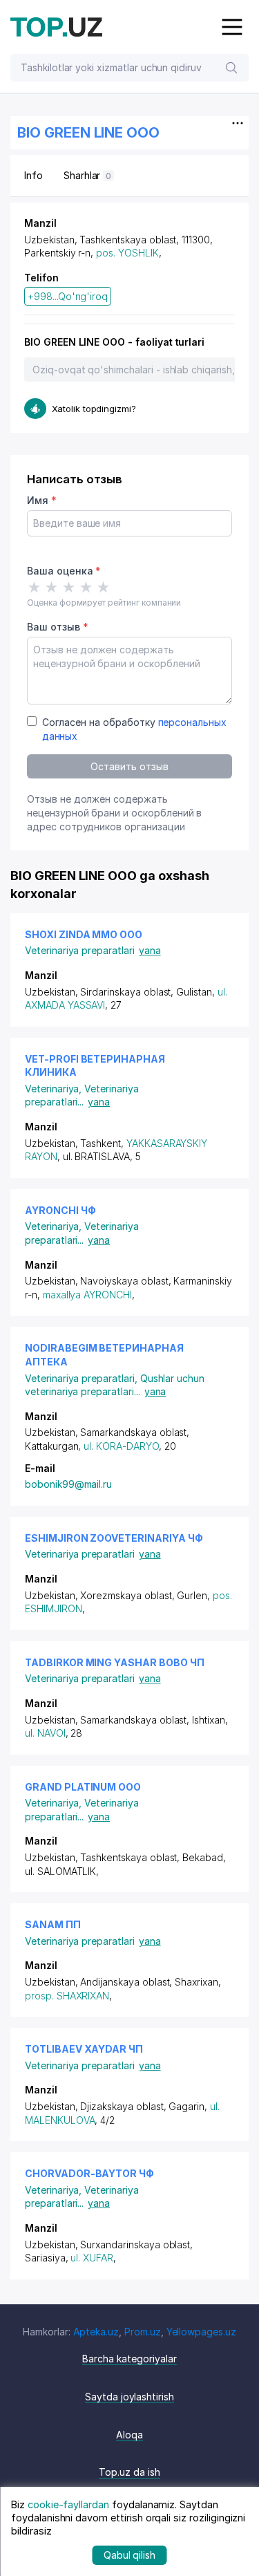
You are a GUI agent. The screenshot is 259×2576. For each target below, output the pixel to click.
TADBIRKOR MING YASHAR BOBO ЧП (115, 1662)
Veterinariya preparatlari (80, 950)
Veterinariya (55, 1089)
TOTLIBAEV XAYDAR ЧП (84, 2049)
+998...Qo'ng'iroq (68, 296)
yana (150, 950)
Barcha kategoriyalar (129, 2359)
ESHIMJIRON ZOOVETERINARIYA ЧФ (114, 1538)
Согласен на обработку (134, 729)
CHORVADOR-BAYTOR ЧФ (89, 2173)
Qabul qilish (129, 2555)
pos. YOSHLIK (127, 253)
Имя (42, 500)
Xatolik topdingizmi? (94, 409)
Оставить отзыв (129, 766)
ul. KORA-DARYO (121, 1446)
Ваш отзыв (57, 627)
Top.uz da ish (129, 2472)
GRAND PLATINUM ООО (83, 1787)
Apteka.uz (96, 2332)
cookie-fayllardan (68, 2504)
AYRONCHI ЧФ (60, 1210)
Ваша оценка (64, 571)
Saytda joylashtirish (129, 2397)
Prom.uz (143, 2332)
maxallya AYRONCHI (87, 1295)
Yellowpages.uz (201, 2332)
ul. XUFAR (92, 2258)
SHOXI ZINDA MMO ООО (84, 934)
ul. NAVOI (45, 1733)
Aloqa (129, 2435)
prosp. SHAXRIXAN (67, 1996)
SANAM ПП (53, 1924)
